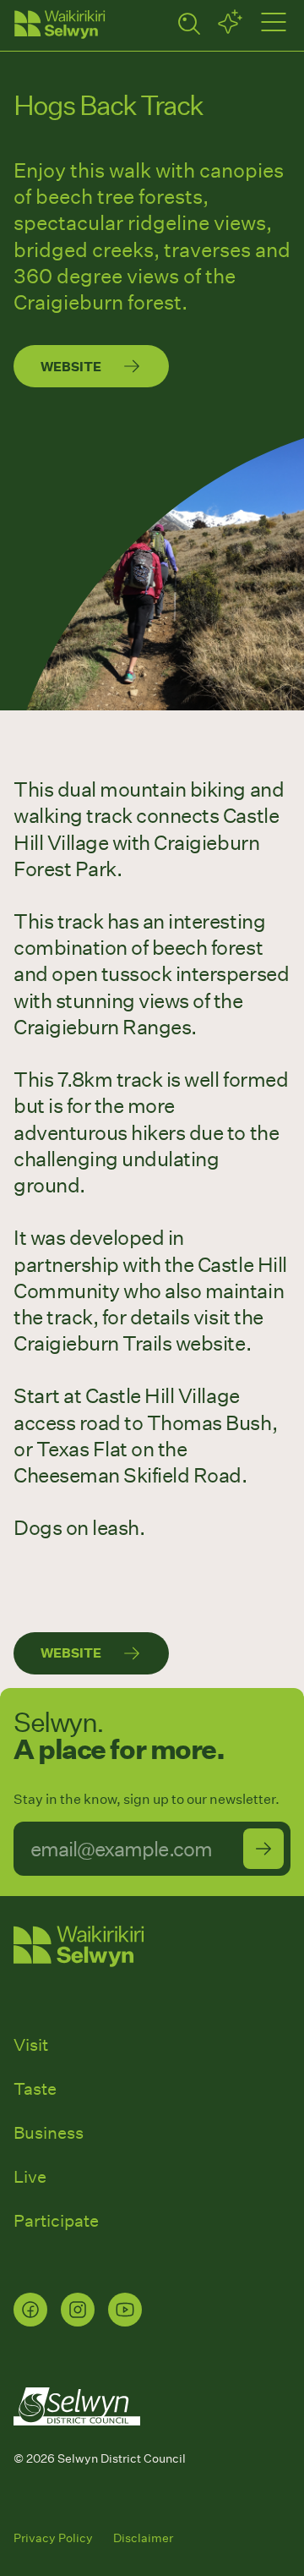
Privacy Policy (53, 2538)
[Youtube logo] (125, 2310)
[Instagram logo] (78, 2310)
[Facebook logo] (30, 2310)
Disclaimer (143, 2538)
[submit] (263, 1849)
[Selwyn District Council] (77, 2441)
